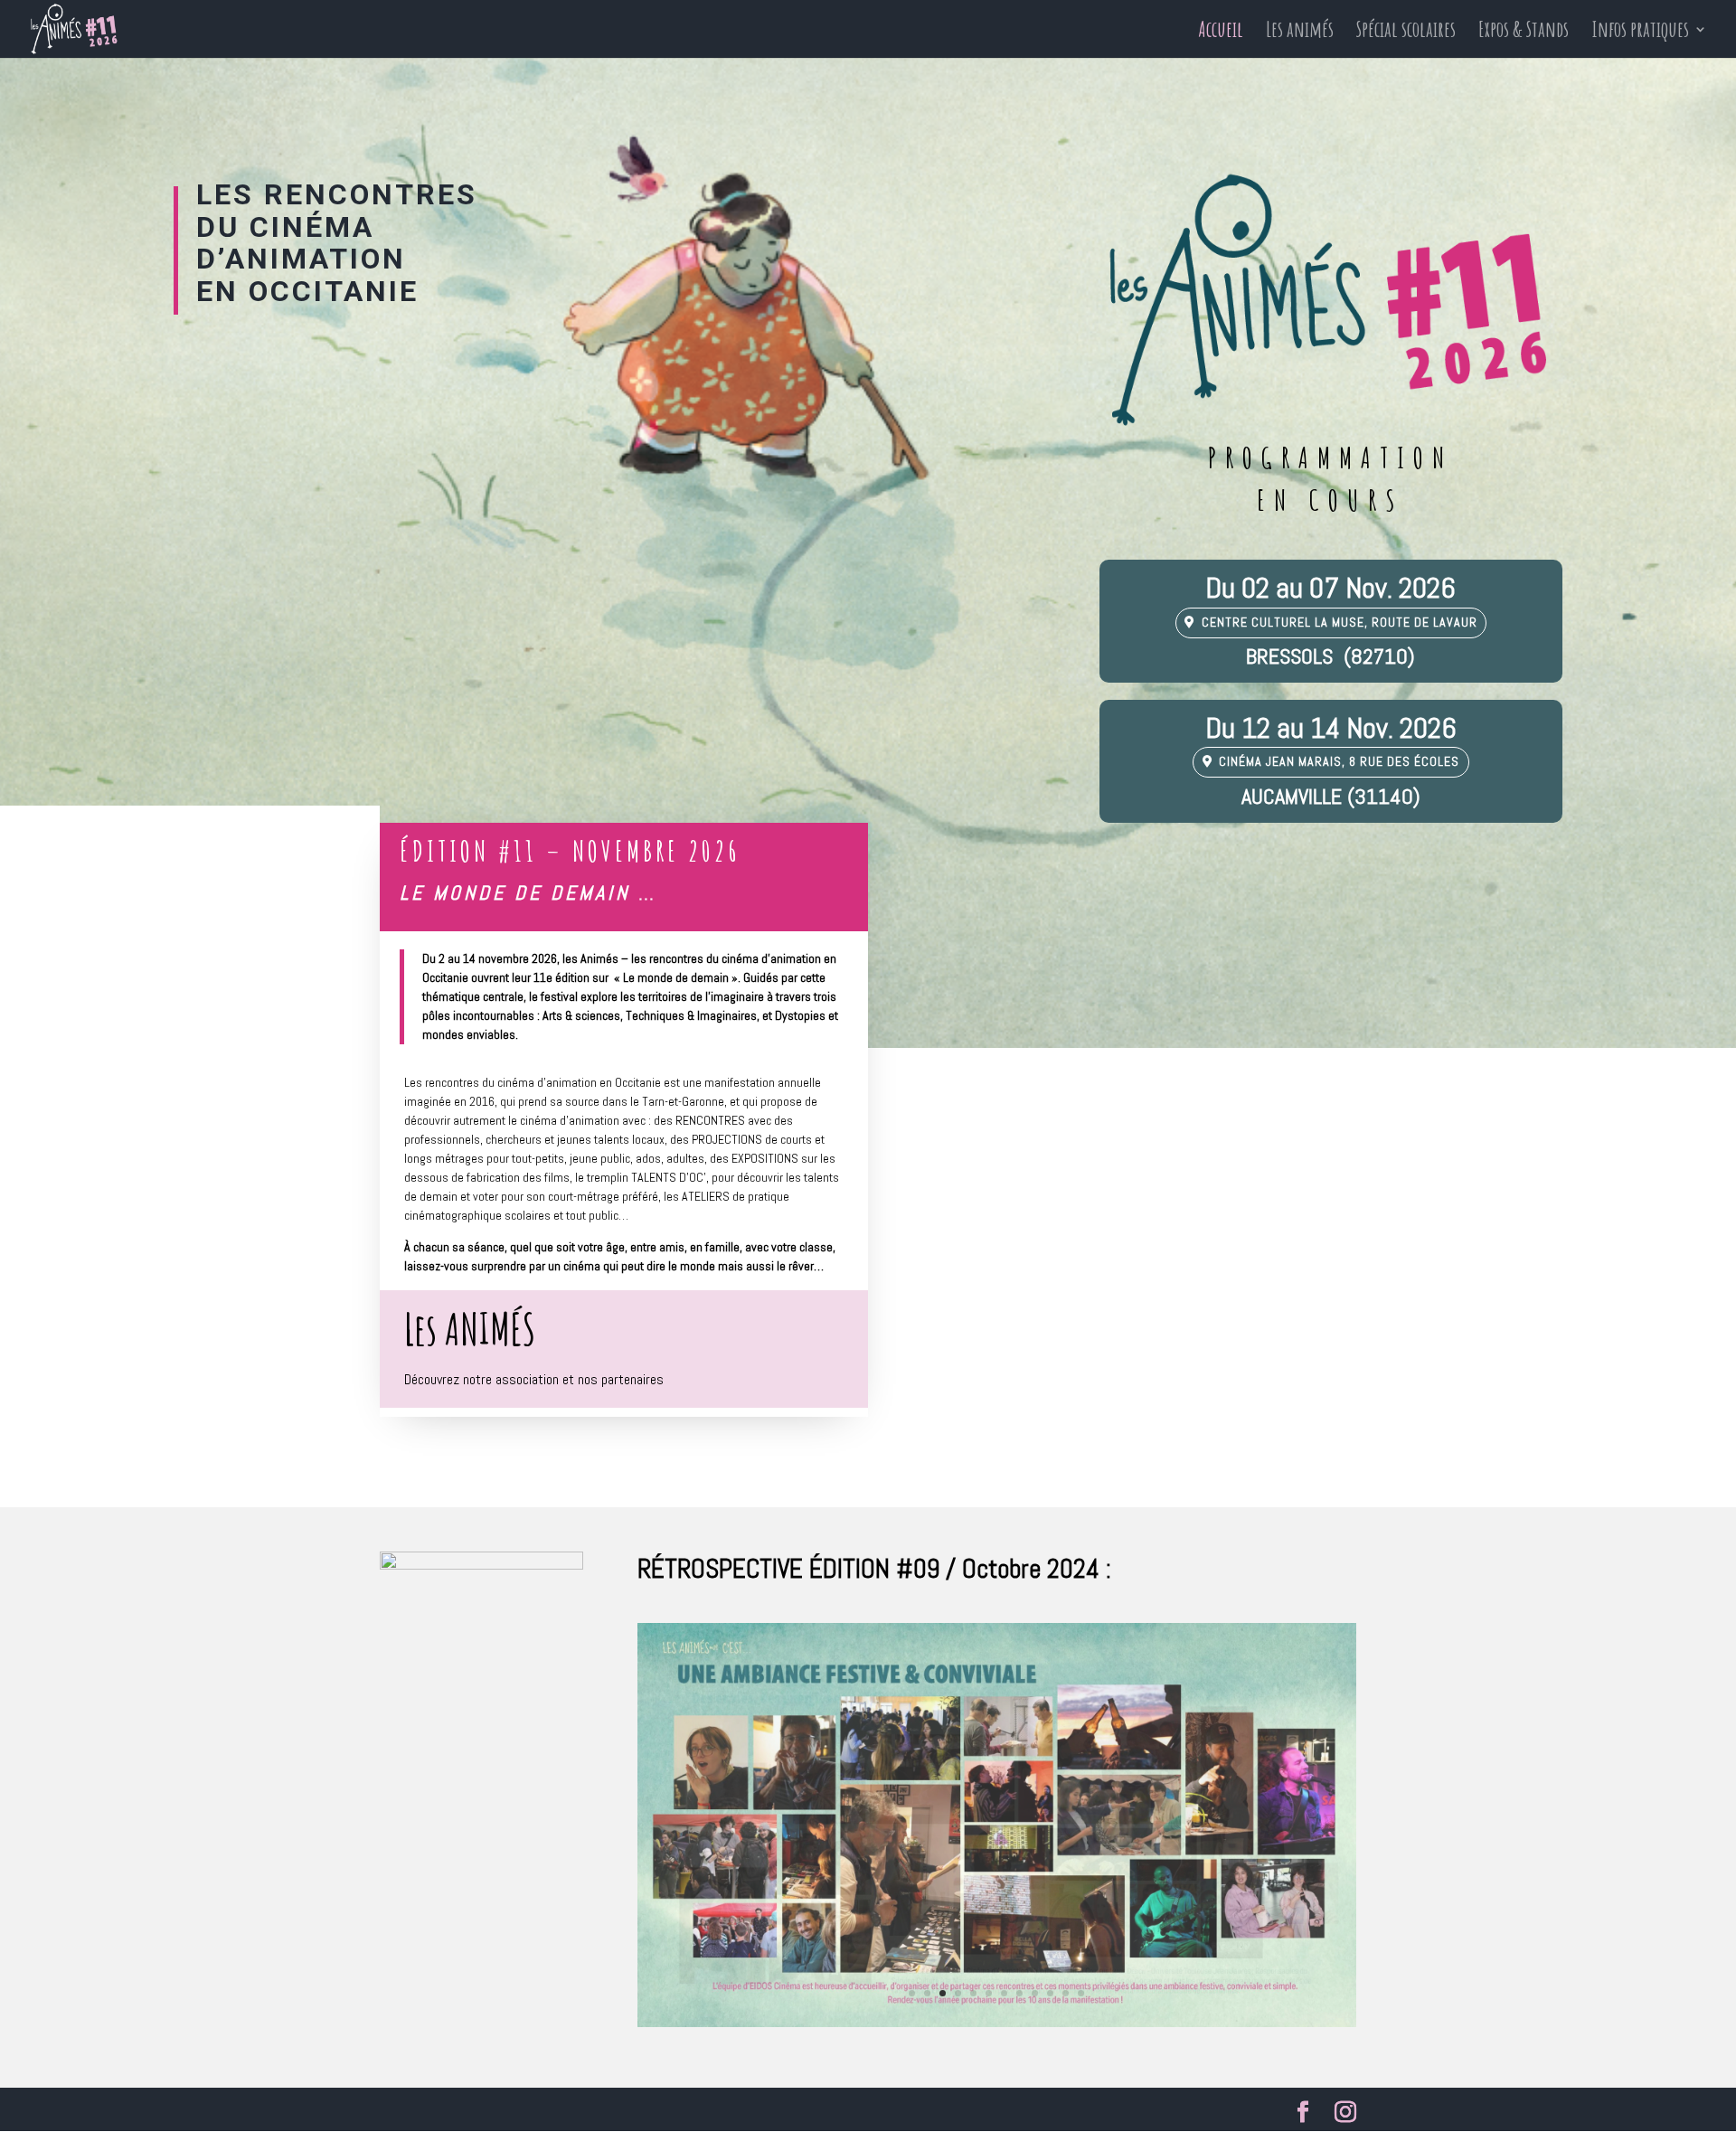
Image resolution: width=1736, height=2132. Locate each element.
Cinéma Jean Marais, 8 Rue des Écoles (1339, 761)
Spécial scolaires (1406, 33)
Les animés (1300, 33)
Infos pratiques (1640, 33)
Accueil (1221, 33)
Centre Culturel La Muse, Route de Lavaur (1340, 622)
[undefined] (997, 2023)
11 (1066, 1993)
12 (1081, 1993)
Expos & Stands (1524, 33)
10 (1050, 1993)
